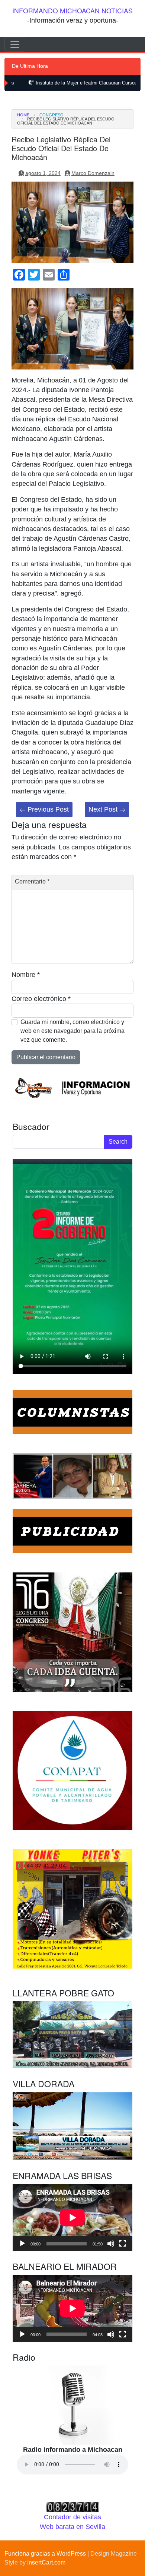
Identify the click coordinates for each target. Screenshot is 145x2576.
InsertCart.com (46, 2562)
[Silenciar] (111, 2244)
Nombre (26, 975)
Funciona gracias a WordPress (45, 2554)
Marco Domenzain (93, 173)
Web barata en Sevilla (72, 2527)
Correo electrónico (41, 999)
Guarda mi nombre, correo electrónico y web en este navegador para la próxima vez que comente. (72, 1031)
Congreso (51, 115)
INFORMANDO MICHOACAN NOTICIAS (72, 11)
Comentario (32, 881)
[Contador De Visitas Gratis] (72, 2507)
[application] (72, 2217)
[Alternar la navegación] (15, 44)
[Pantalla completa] (123, 2244)
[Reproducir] (22, 2244)
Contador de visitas (72, 2517)
